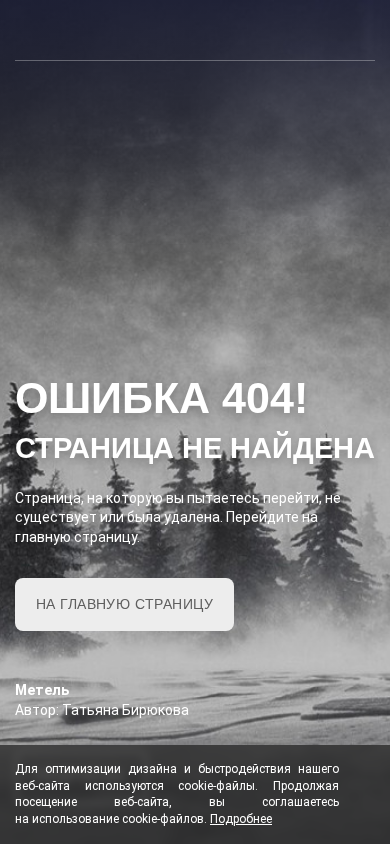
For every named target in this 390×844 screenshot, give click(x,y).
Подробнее (241, 819)
